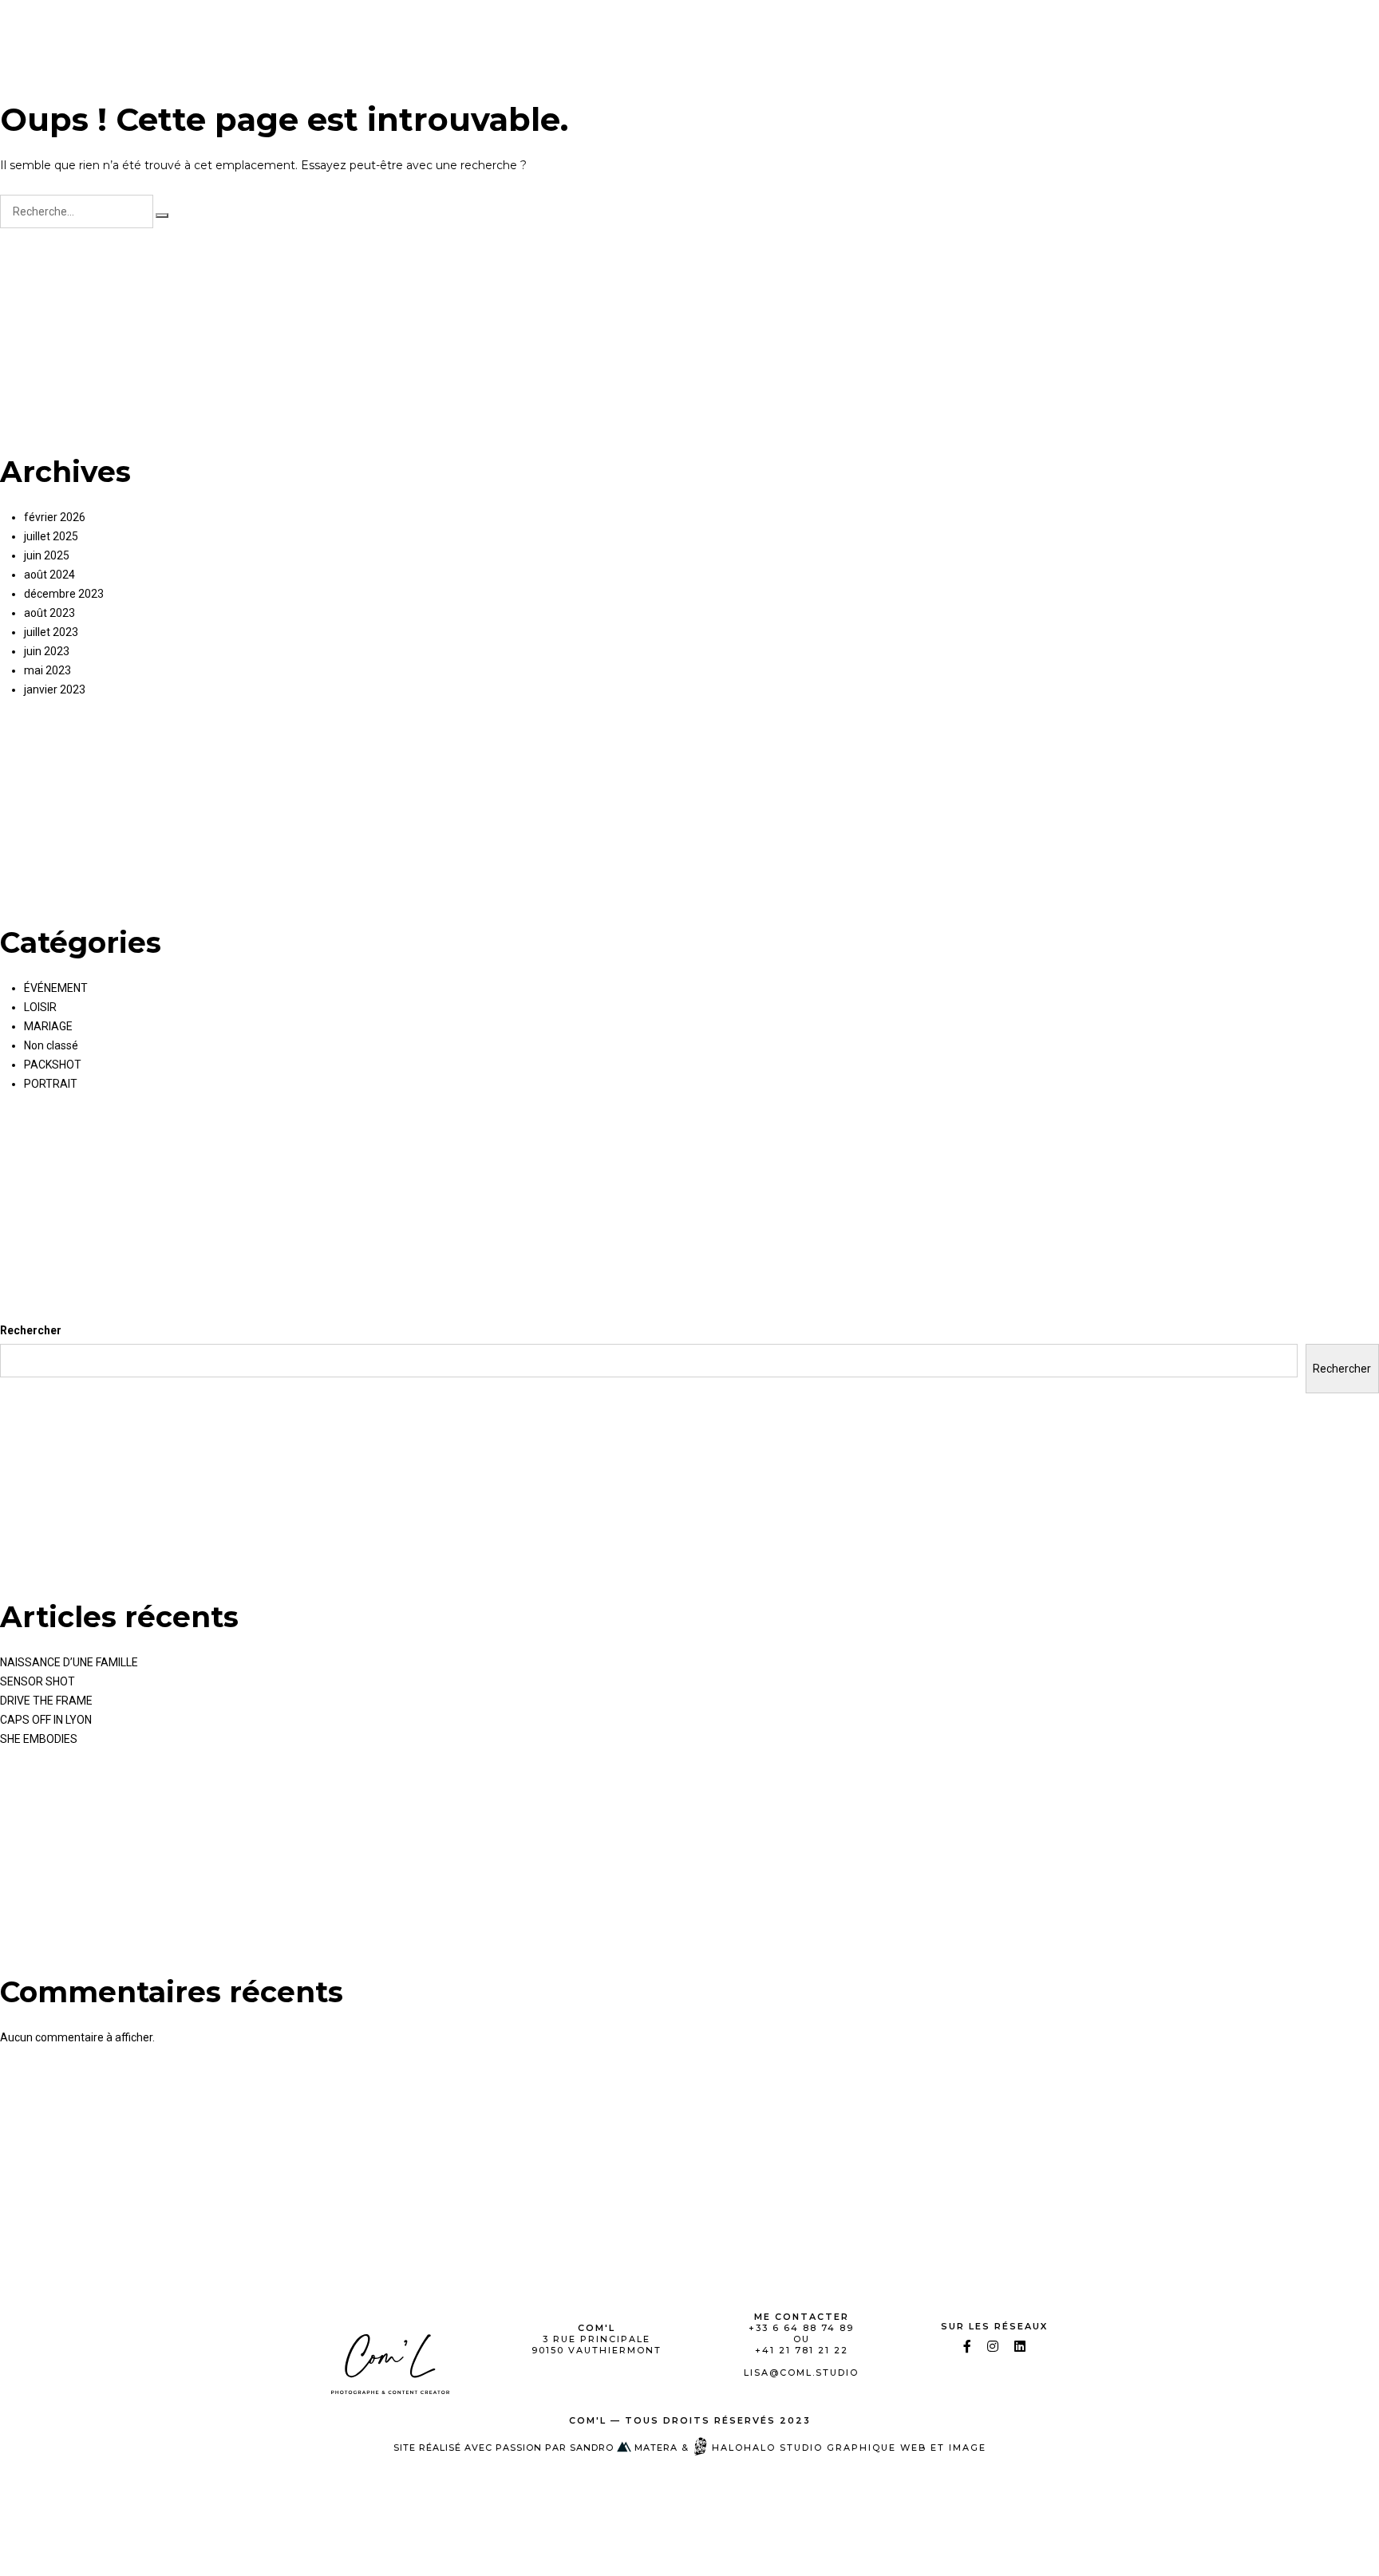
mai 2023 (47, 670)
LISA (506, 28)
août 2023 (49, 613)
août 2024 (49, 575)
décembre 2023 (64, 594)
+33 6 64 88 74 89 (801, 2328)
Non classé (51, 1045)
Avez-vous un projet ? (1243, 29)
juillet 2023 (51, 632)
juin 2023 (47, 651)
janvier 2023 (55, 689)
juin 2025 (47, 555)
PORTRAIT (703, 28)
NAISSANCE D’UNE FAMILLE (69, 1662)
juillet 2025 (51, 536)
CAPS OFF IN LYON (46, 1720)
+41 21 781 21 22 (802, 2350)
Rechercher (31, 1330)
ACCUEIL (439, 28)
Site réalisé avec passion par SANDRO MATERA (535, 2448)
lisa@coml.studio (801, 2373)
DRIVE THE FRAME (46, 1701)
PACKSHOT (793, 28)
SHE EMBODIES (39, 1739)
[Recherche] (162, 215)
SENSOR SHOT (38, 1681)
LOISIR (1051, 28)
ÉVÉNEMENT (888, 28)
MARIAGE (977, 28)
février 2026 (55, 517)
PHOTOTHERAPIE (596, 28)
